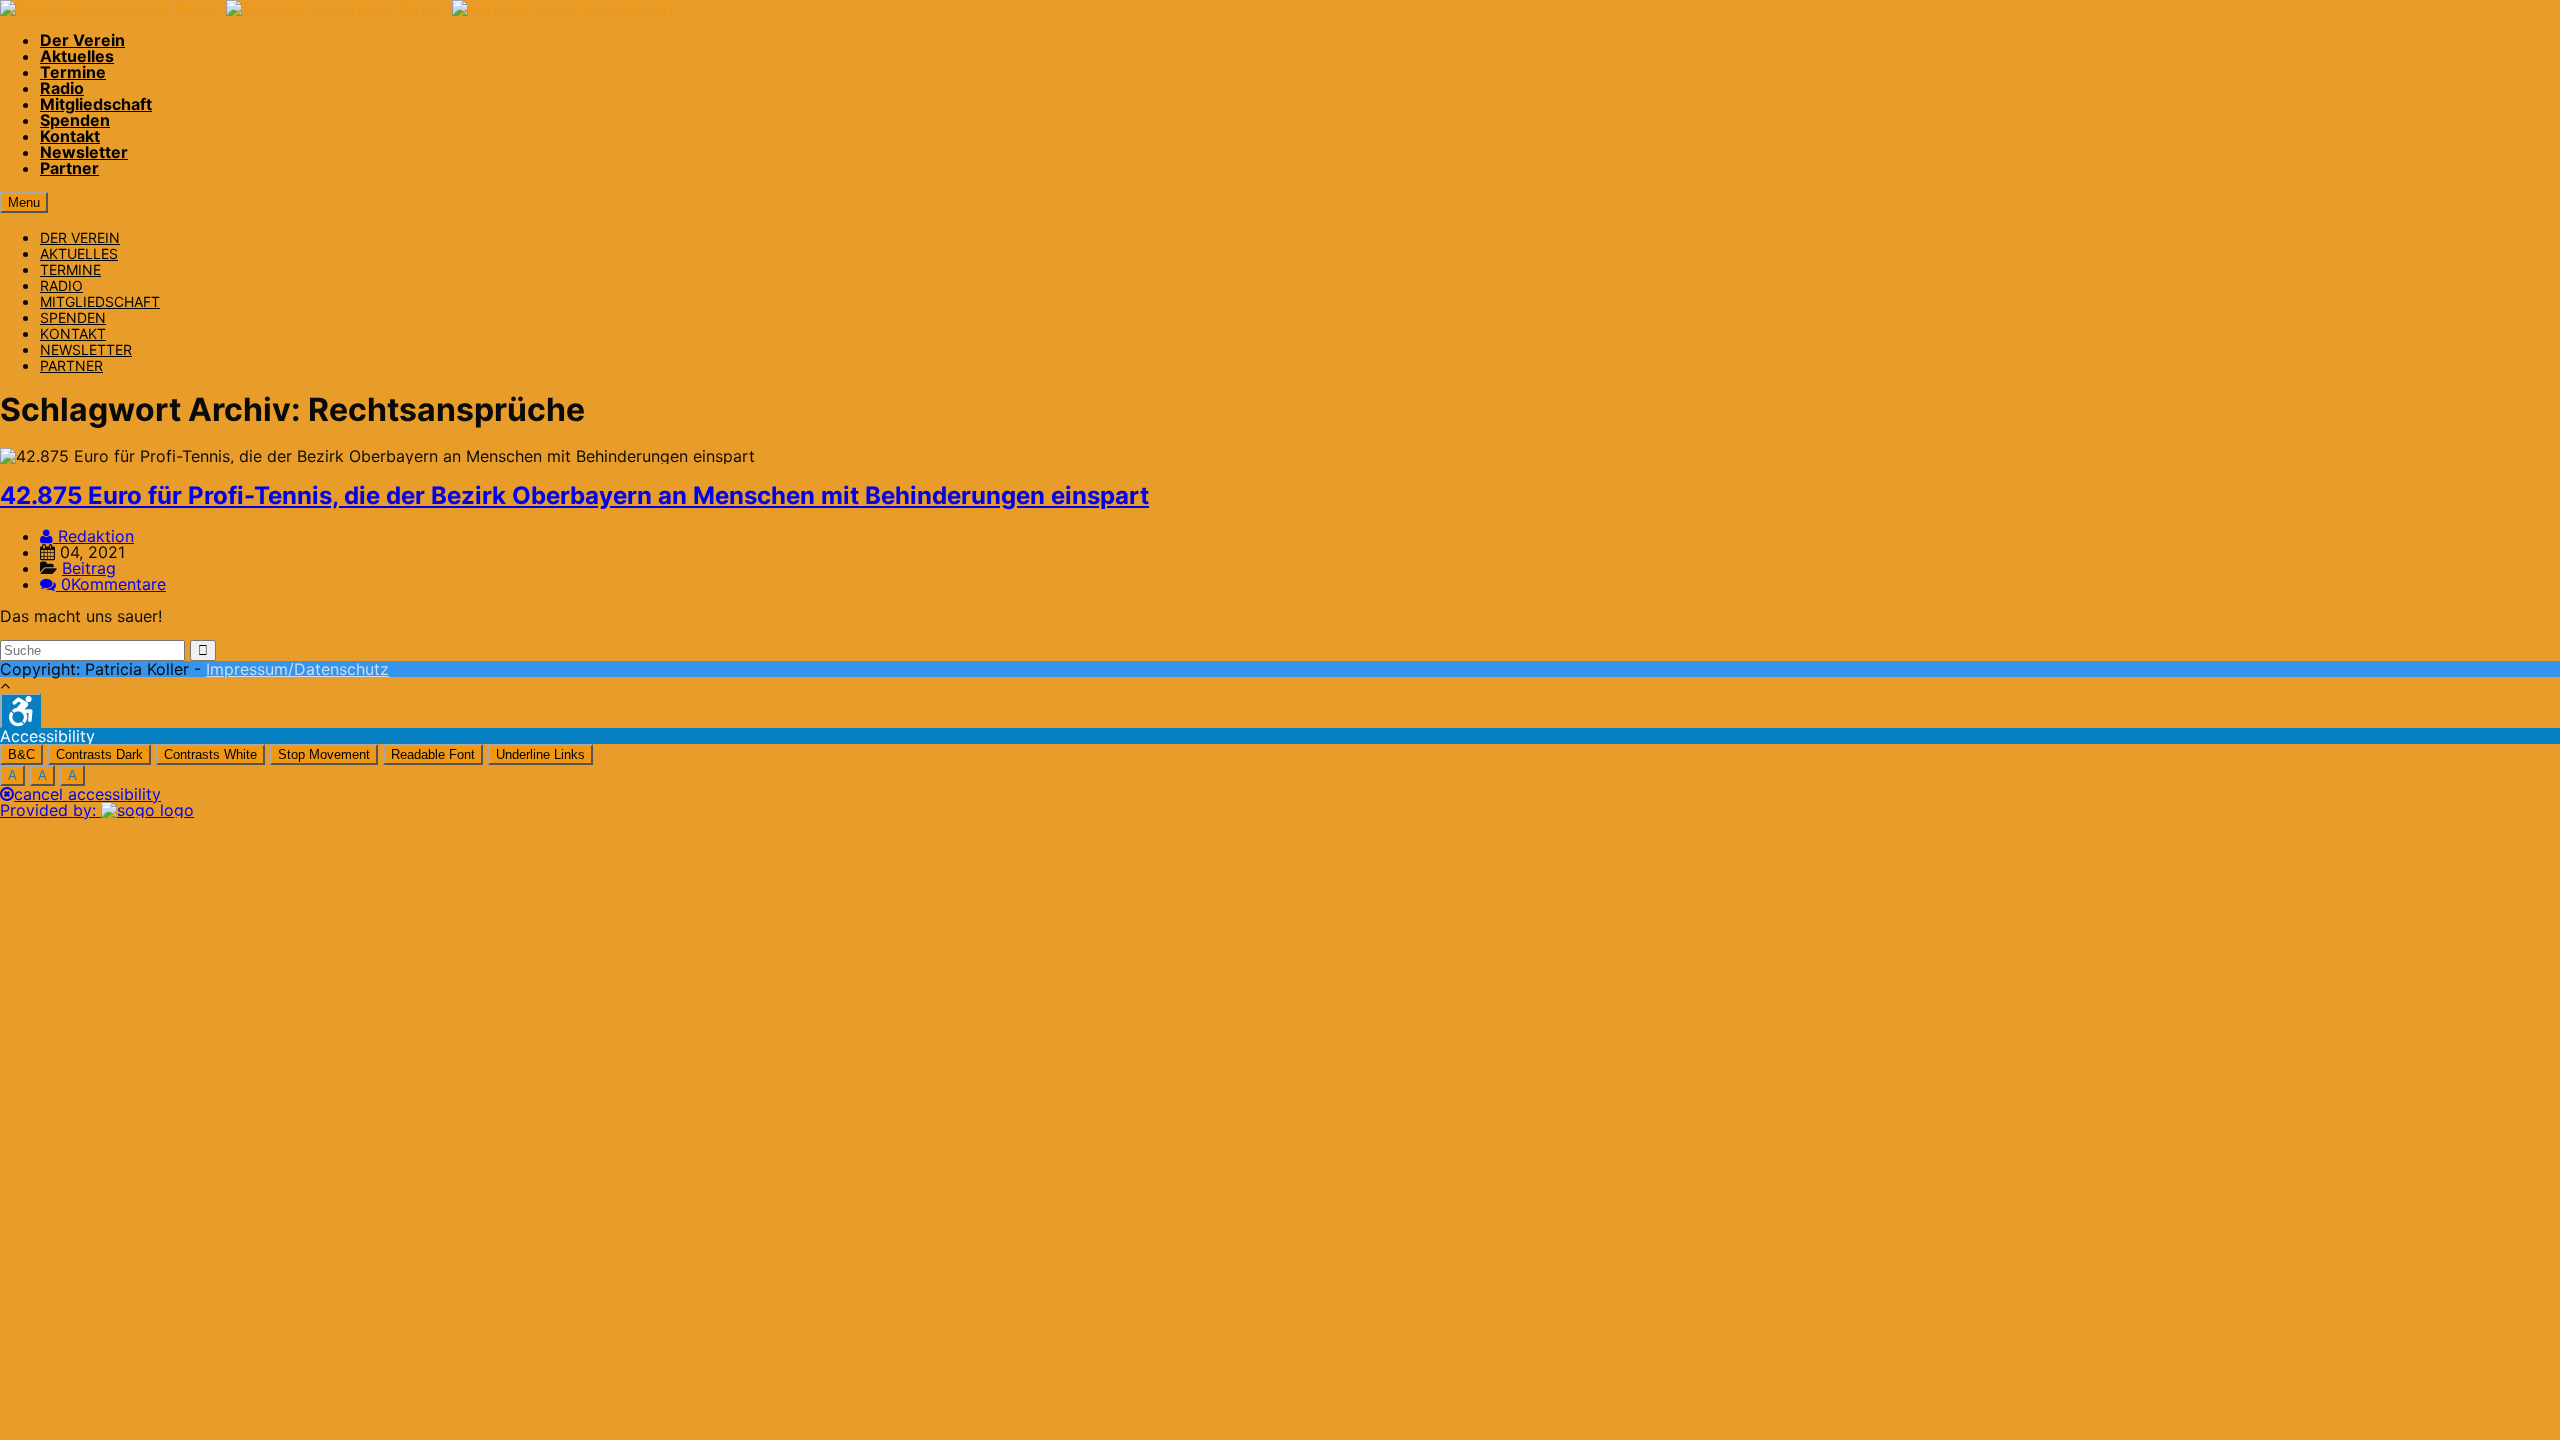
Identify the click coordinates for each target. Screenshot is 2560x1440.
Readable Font (433, 754)
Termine (73, 72)
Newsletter (84, 152)
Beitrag (89, 568)
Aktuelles (77, 56)
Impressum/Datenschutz (297, 669)
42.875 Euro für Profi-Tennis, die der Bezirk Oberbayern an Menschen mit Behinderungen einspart (574, 495)
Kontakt (70, 136)
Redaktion (93, 536)
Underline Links (540, 754)
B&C (21, 754)
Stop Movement (324, 754)
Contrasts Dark (99, 754)
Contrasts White (210, 754)
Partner (69, 168)
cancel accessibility (87, 794)
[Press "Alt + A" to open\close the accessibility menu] (20, 710)
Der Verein (82, 40)
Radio (62, 88)
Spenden (75, 120)
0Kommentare (113, 584)
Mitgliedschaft (96, 104)
